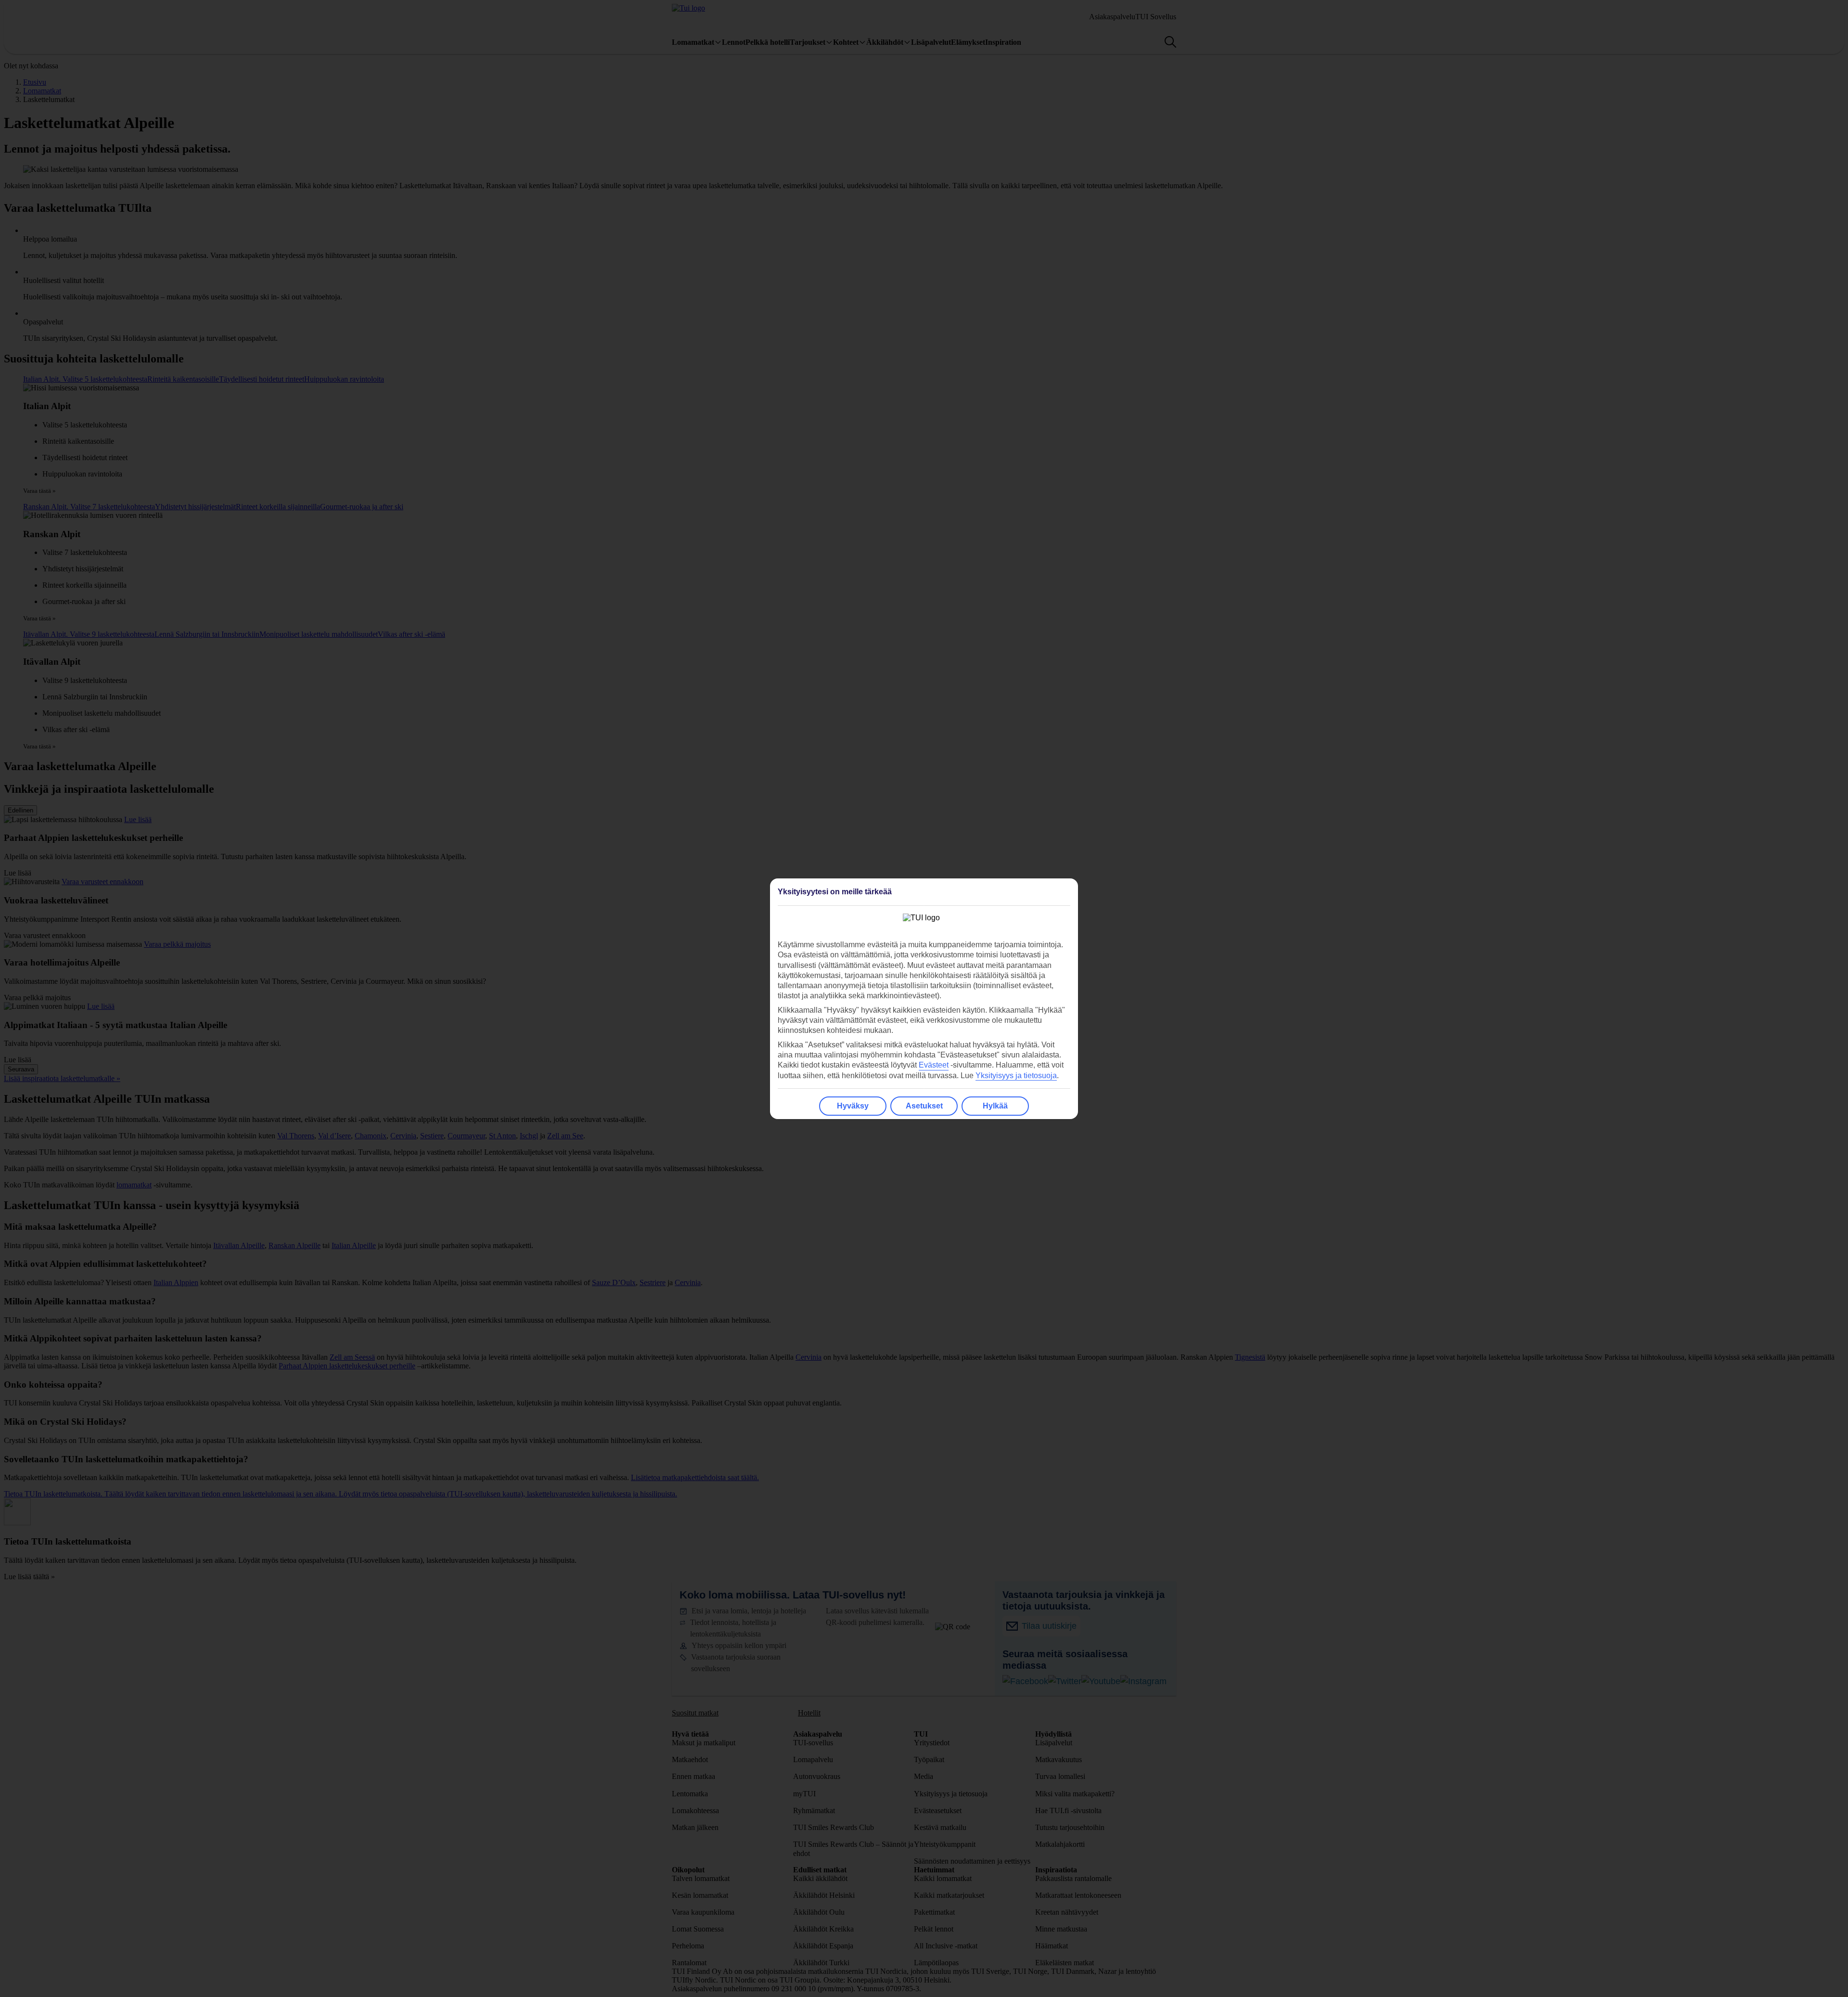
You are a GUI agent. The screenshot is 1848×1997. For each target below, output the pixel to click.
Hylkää (995, 1106)
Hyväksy (853, 1106)
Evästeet (934, 1065)
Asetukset (924, 1106)
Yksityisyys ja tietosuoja (1016, 1076)
